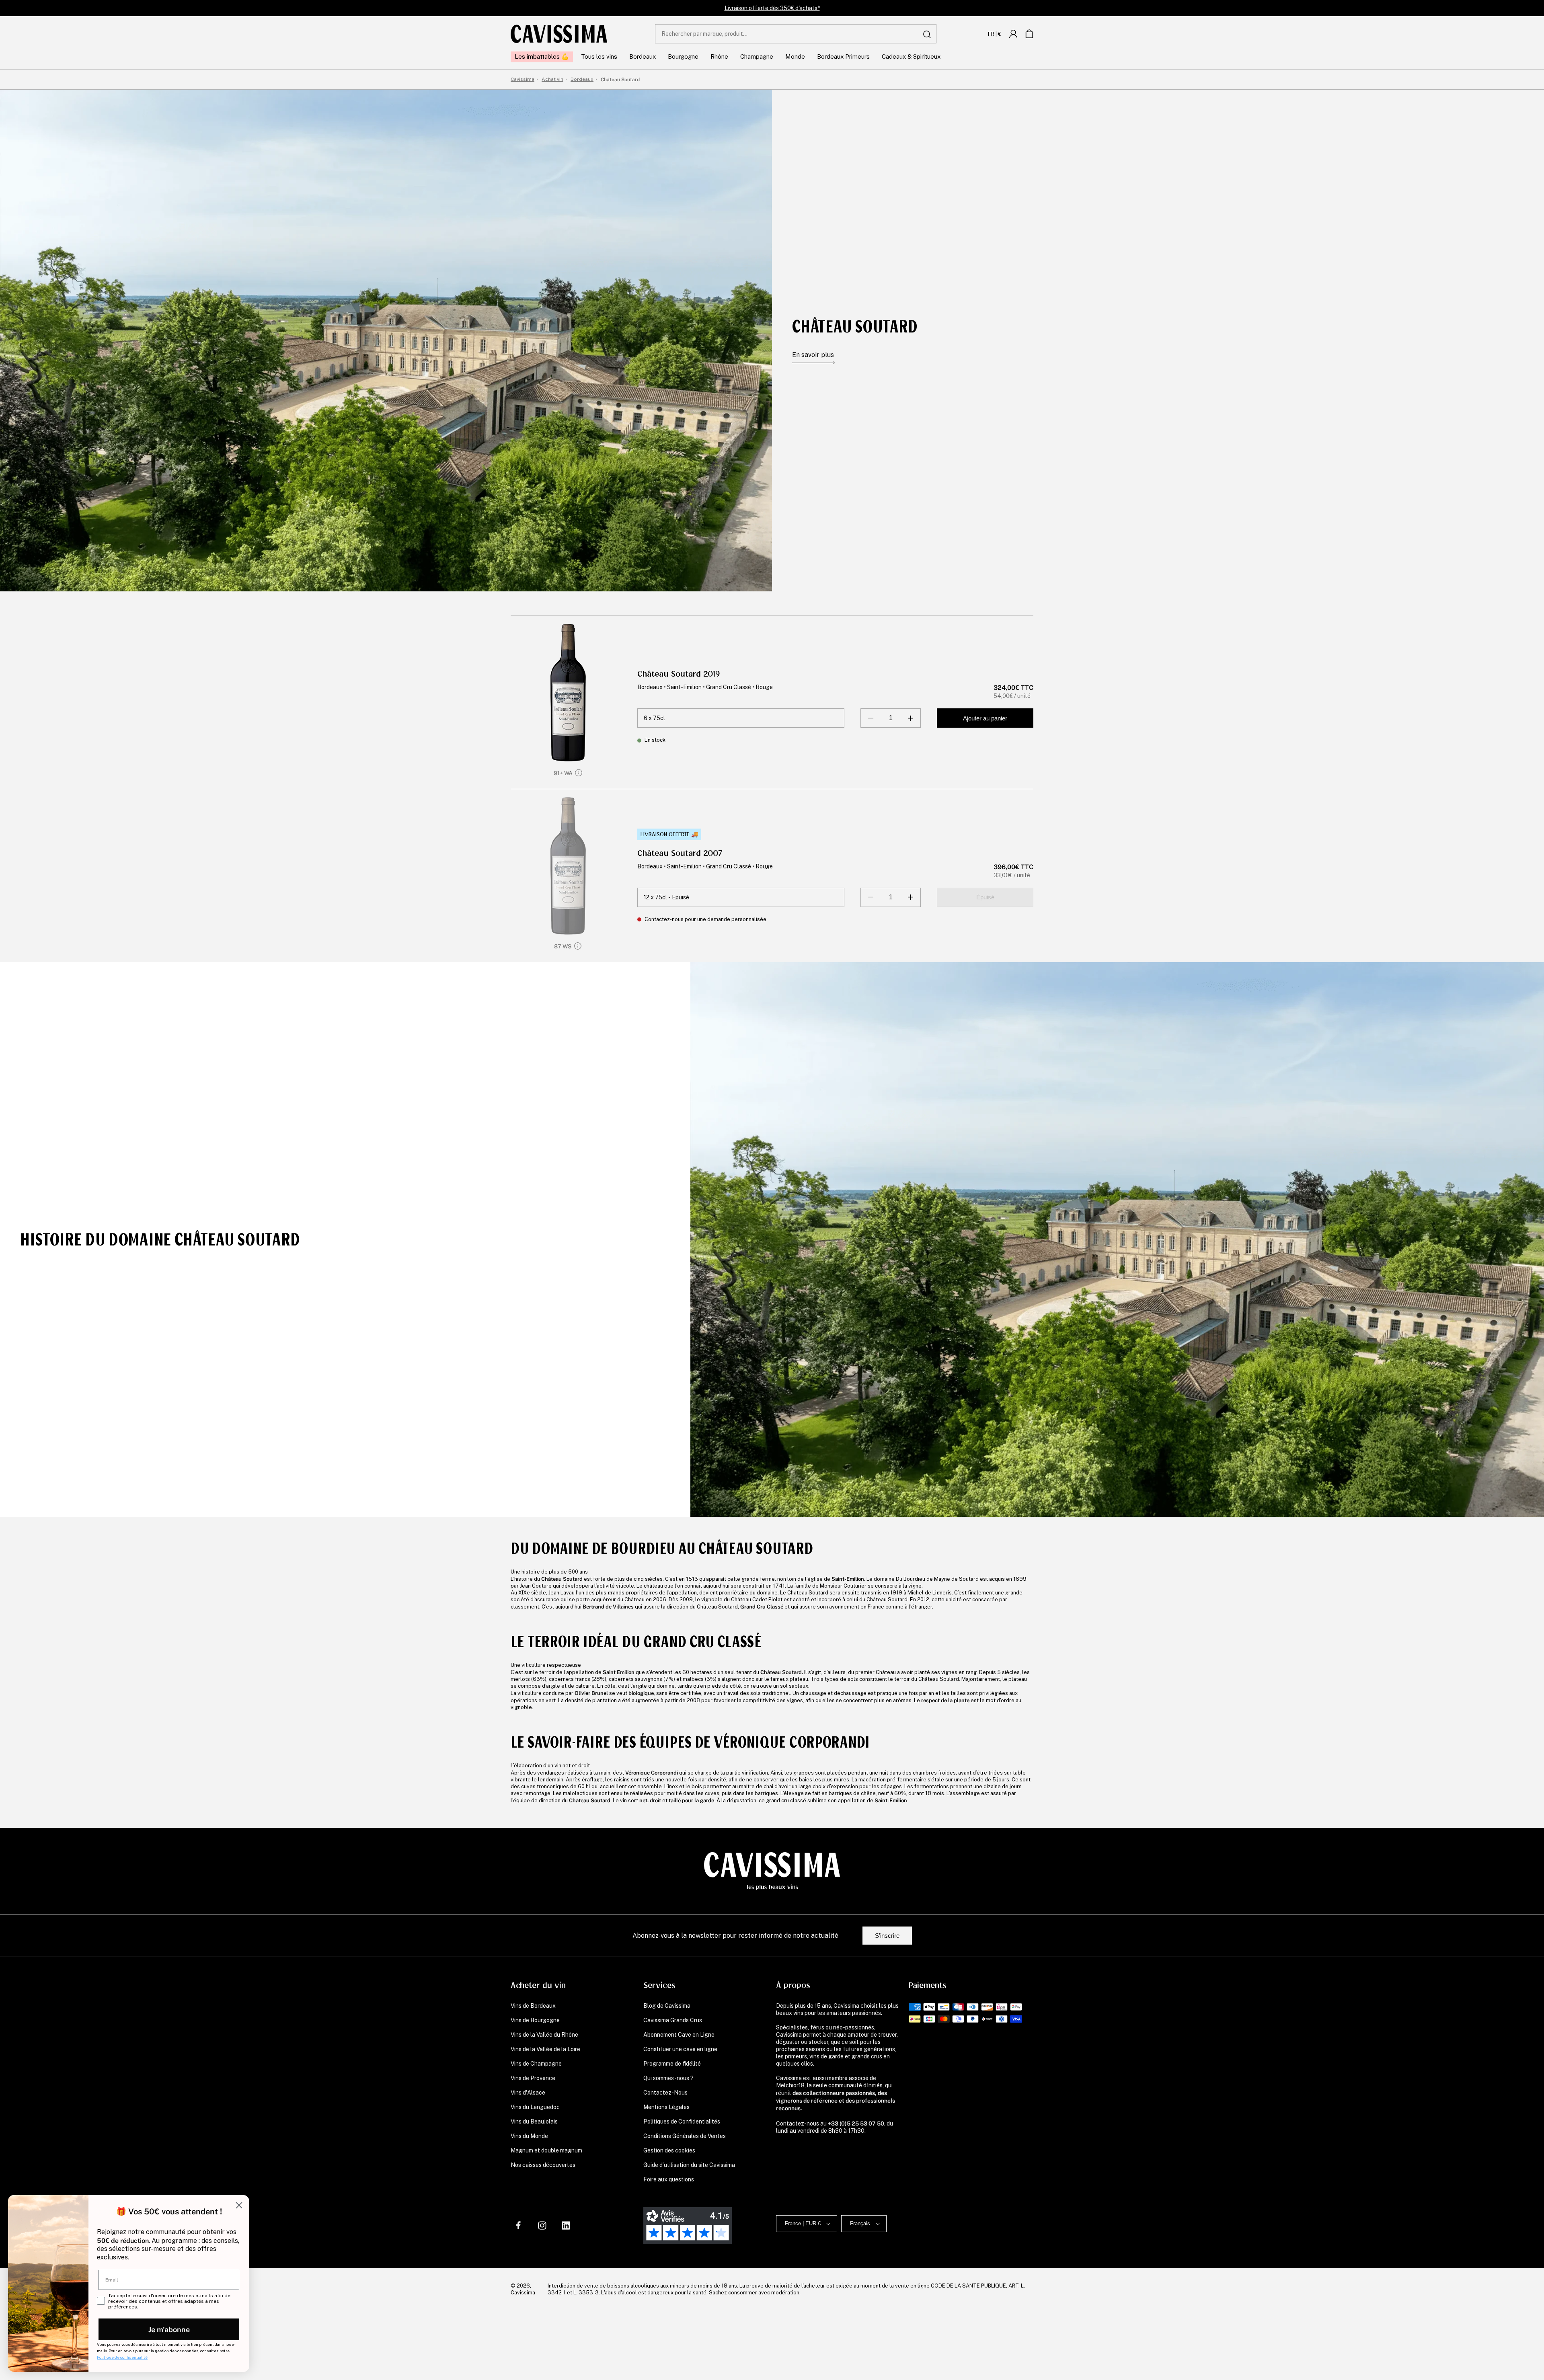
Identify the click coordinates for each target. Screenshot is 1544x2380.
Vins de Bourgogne (535, 2020)
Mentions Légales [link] (666, 2107)
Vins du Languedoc (535, 2107)
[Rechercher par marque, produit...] (927, 34)
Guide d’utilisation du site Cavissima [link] (689, 2165)
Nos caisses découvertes (543, 2165)
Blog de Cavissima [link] (667, 2006)
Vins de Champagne (536, 2064)
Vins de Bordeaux (533, 2006)
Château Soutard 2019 (679, 674)
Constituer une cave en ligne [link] (680, 2049)
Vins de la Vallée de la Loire (545, 2049)
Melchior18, (791, 2085)
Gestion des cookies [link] (669, 2150)
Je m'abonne (169, 2329)
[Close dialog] (239, 2205)
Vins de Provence (533, 2078)
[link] (1013, 34)
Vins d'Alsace (528, 2093)
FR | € (995, 34)
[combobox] (796, 34)
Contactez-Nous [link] (665, 2093)
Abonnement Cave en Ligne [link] (679, 2035)
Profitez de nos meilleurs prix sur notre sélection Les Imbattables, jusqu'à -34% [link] (772, 8)
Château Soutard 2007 (680, 853)
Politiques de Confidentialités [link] (682, 2121)
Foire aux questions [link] (669, 2179)
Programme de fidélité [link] (672, 2064)
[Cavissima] (559, 34)
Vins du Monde (529, 2136)
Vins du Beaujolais (534, 2121)
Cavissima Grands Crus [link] (673, 2020)
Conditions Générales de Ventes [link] (685, 2136)
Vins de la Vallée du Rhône (544, 2035)
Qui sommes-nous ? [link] (668, 2078)
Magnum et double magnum (546, 2150)
